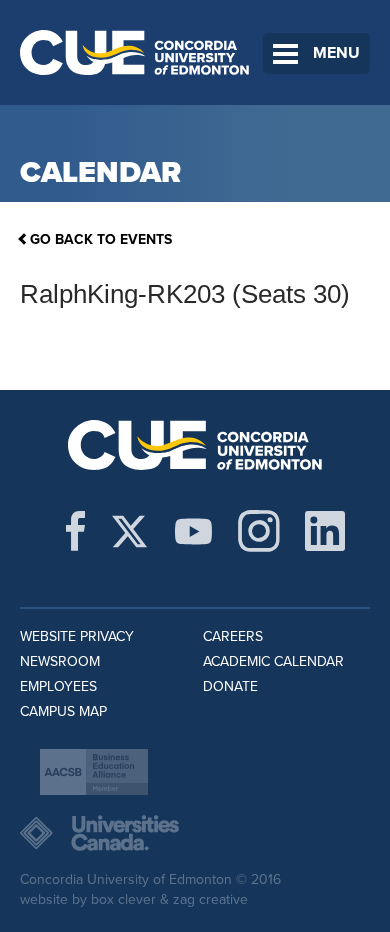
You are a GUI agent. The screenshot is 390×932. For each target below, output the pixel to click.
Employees (58, 686)
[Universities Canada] (195, 833)
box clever (123, 899)
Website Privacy (77, 636)
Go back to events (101, 239)
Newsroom (60, 661)
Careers (233, 636)
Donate (230, 686)
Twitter (129, 531)
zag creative (210, 899)
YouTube (193, 531)
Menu (336, 53)
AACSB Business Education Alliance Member (94, 772)
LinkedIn (325, 531)
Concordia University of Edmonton (135, 52)
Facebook (75, 531)
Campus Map (63, 711)
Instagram (259, 531)
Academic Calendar (273, 661)
